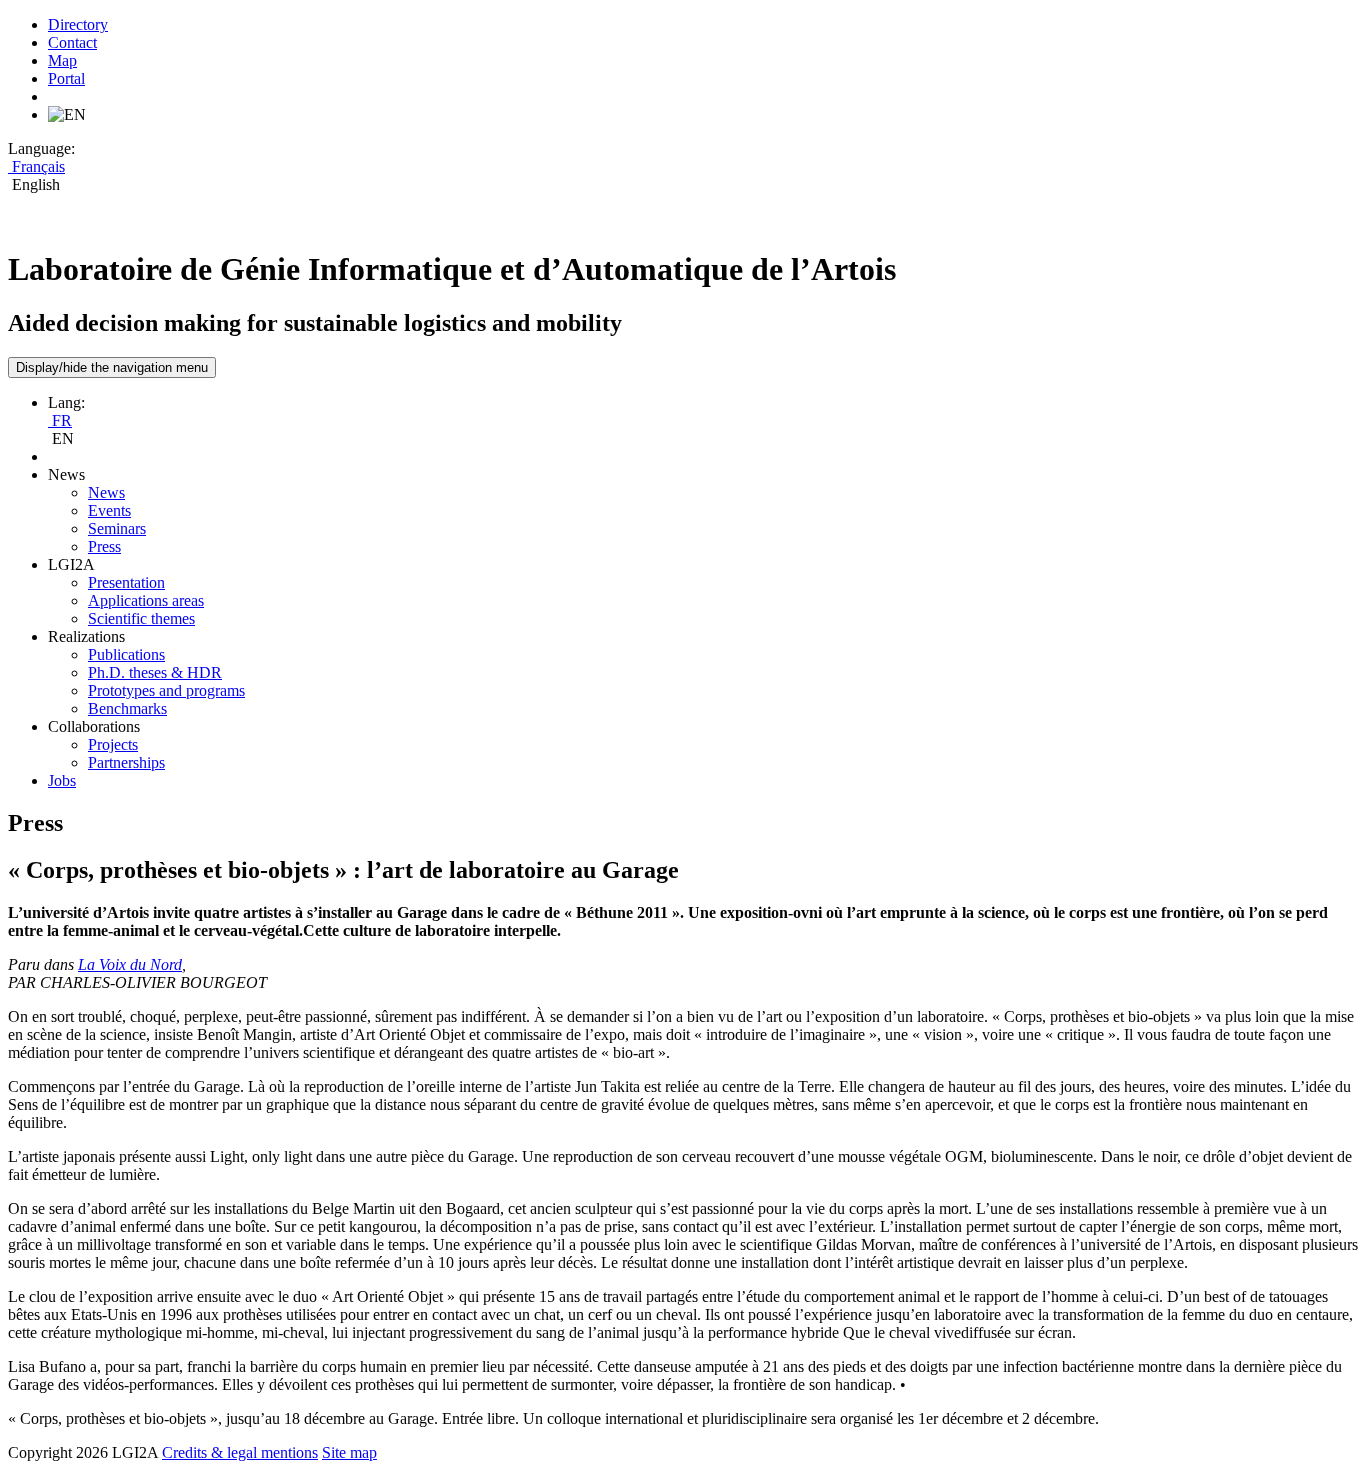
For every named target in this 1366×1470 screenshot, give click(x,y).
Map (62, 60)
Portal (66, 78)
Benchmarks (127, 708)
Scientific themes (141, 618)
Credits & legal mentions (240, 1452)
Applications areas (146, 600)
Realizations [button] (86, 636)
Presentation (126, 582)
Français (36, 166)
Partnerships (126, 762)
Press (104, 546)
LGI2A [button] (71, 564)
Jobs (62, 780)
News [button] (66, 474)
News (106, 492)
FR (60, 420)
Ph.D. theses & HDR (155, 672)
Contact (72, 42)
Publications (126, 654)
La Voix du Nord (130, 964)
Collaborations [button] (94, 726)
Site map (349, 1452)
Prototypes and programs (166, 690)
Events (109, 510)
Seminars (117, 528)
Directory (78, 24)
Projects (113, 744)
